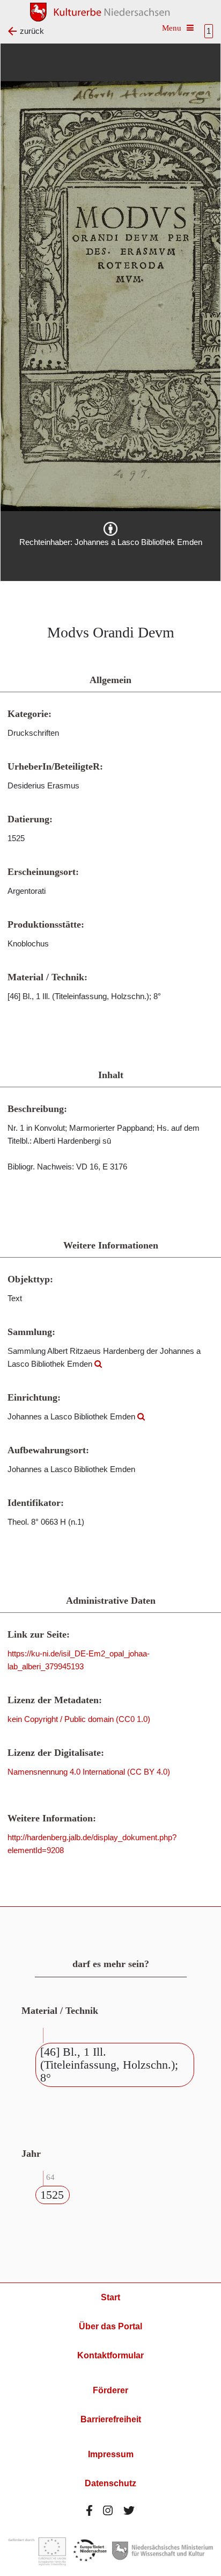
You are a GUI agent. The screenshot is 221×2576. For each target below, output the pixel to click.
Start (110, 2297)
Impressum (111, 2454)
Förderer (110, 2390)
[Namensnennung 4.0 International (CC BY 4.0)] (110, 529)
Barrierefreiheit (111, 2419)
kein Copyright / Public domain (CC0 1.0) (79, 1719)
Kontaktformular (110, 2355)
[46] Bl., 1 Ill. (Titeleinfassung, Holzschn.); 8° (109, 2065)
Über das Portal (110, 2326)
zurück (32, 31)
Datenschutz (110, 2483)
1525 (52, 2195)
